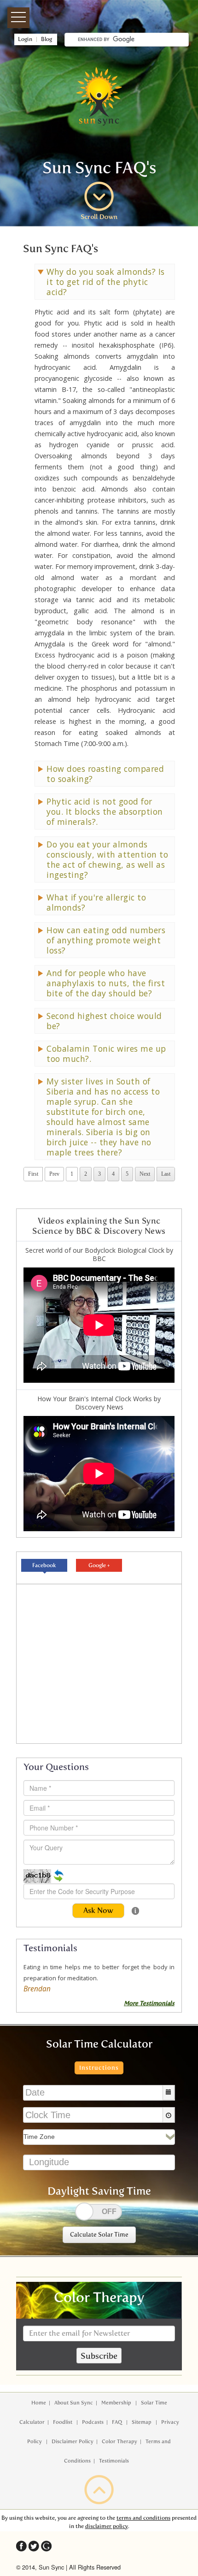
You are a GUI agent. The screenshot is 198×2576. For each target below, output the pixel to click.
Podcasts (93, 2422)
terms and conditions (143, 2518)
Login (24, 39)
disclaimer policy (107, 2526)
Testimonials (114, 2461)
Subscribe (99, 2356)
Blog (49, 39)
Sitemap (142, 2422)
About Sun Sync (74, 2403)
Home (39, 2403)
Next (145, 1174)
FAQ (118, 2422)
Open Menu (18, 18)
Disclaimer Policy (73, 2441)
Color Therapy (119, 2441)
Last (166, 1174)
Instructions (99, 2068)
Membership (117, 2403)
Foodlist (63, 2422)
